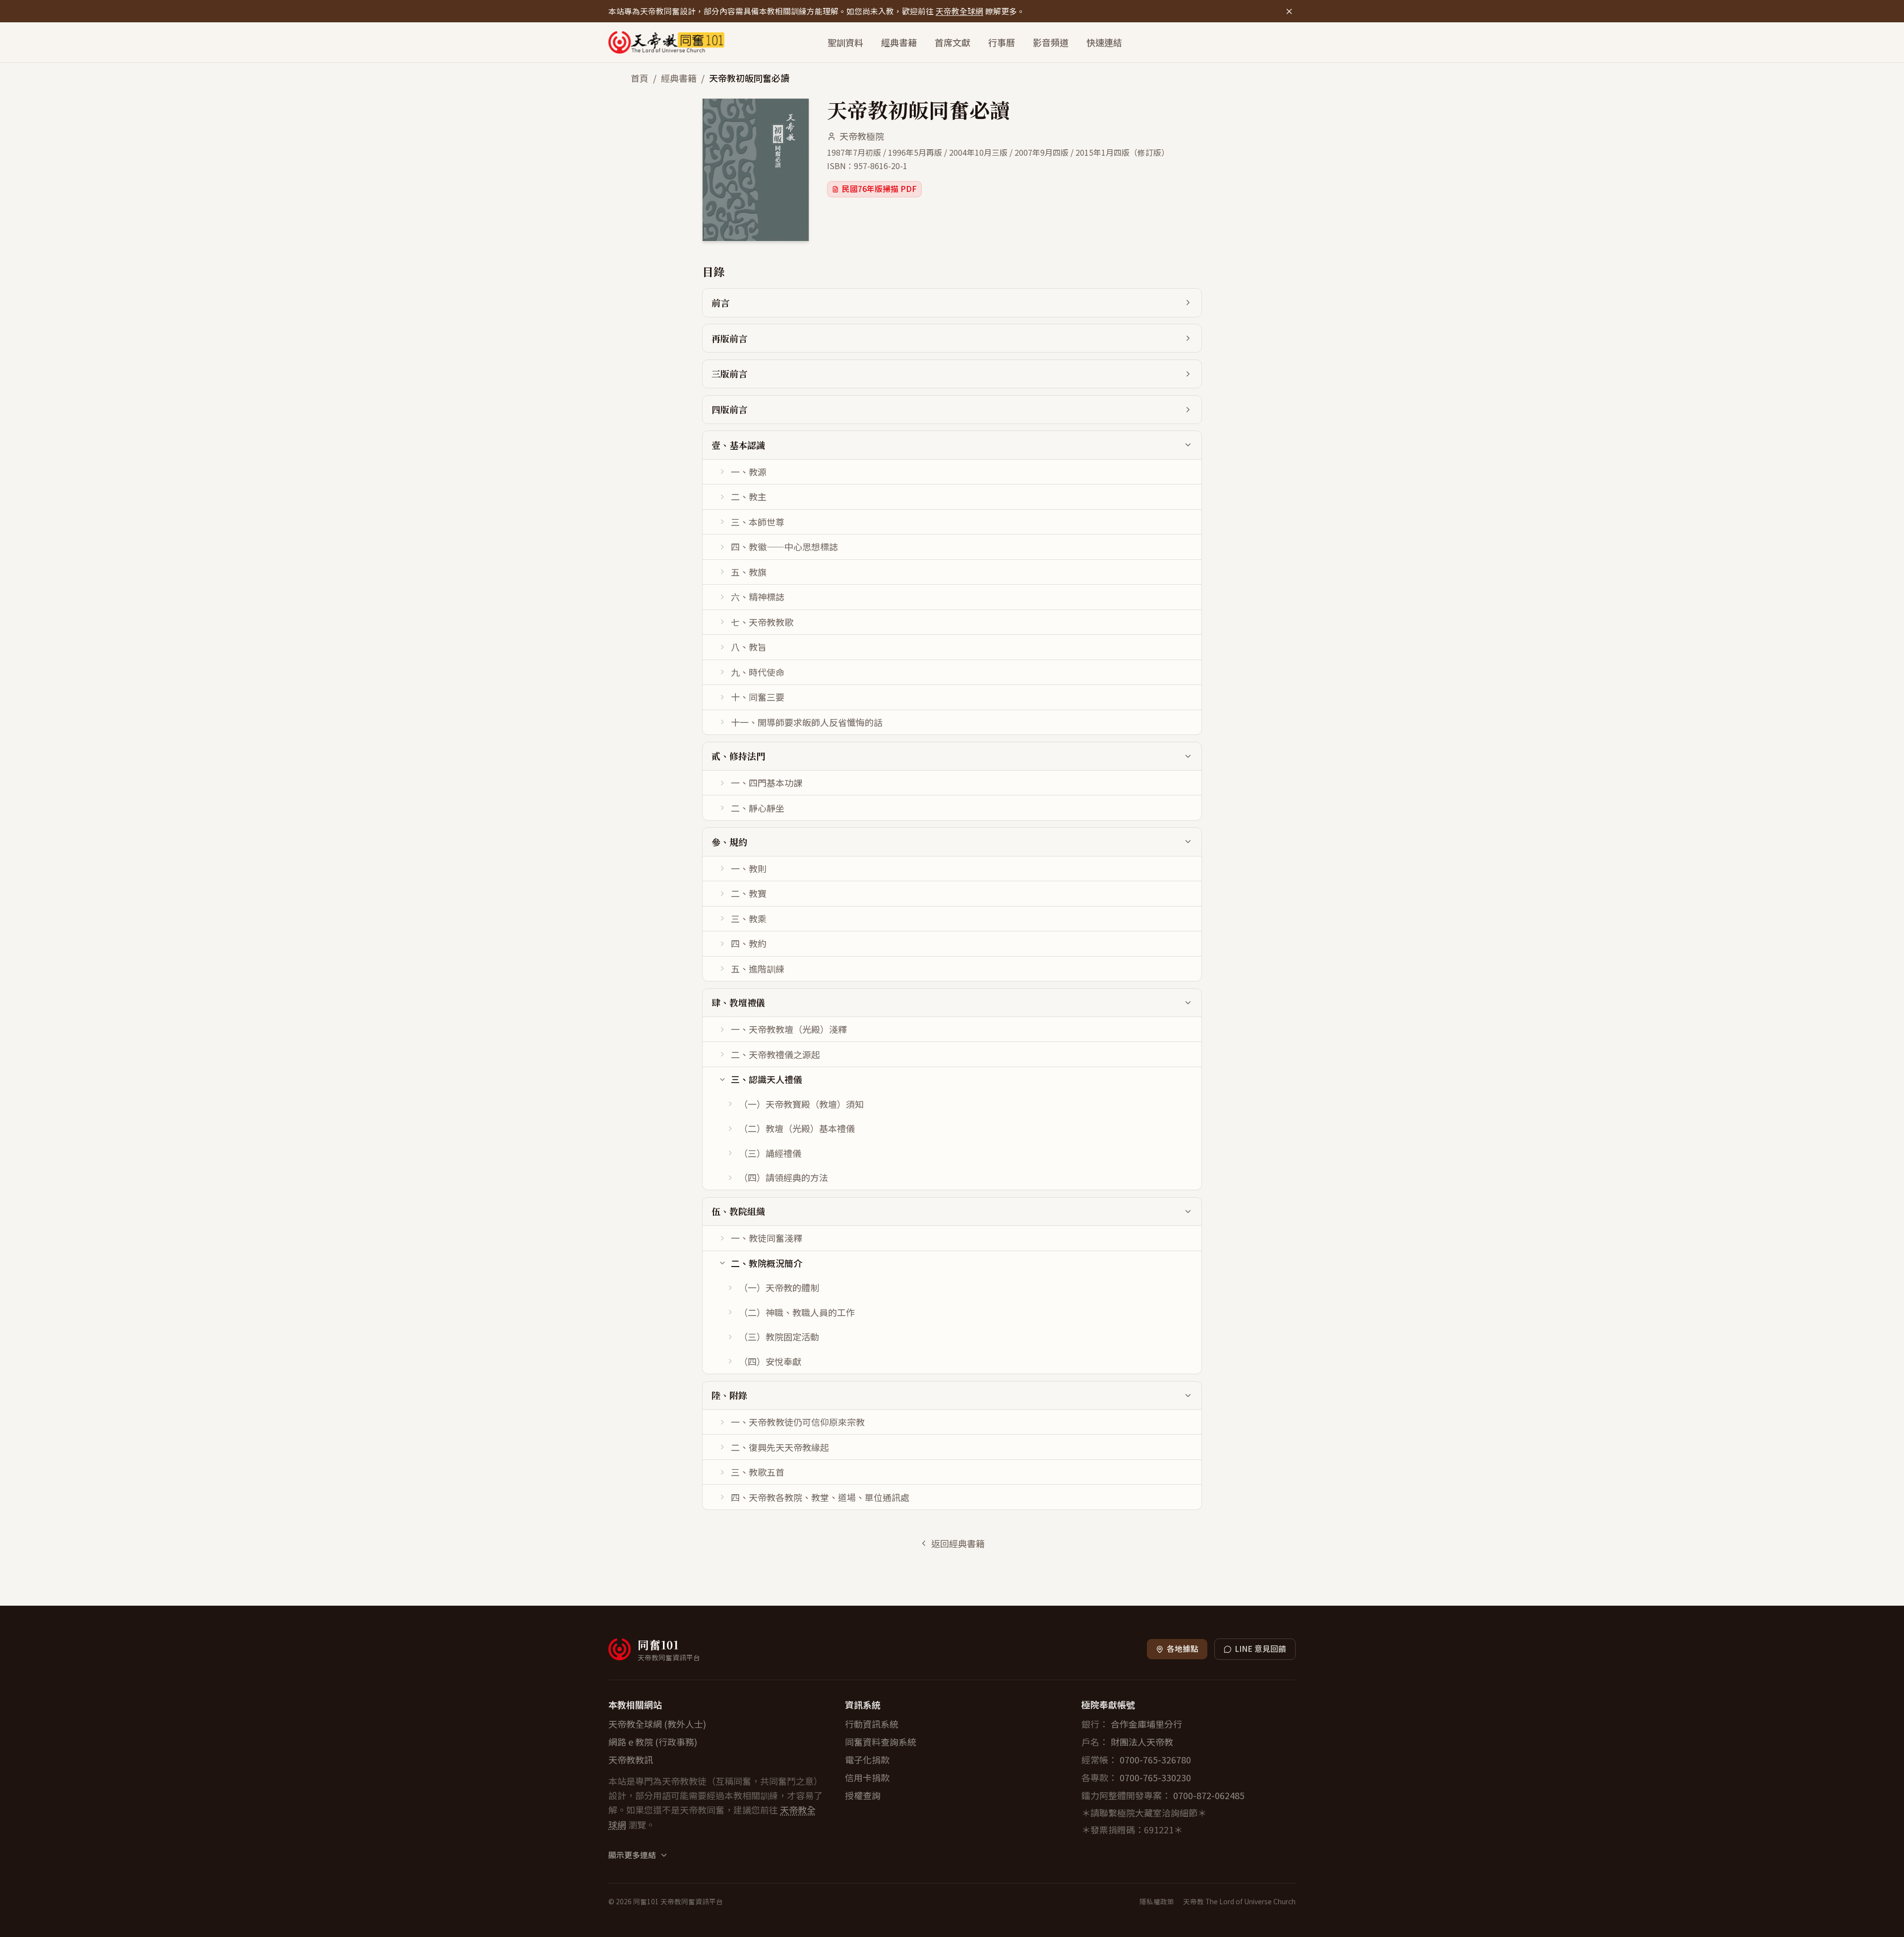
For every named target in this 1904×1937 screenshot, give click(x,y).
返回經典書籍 (958, 1543)
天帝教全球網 (959, 11)
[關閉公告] (1289, 11)
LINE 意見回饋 (1260, 1649)
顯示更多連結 (632, 1855)
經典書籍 (899, 42)
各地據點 (1183, 1649)
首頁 (640, 78)
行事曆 (1002, 42)
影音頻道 (1051, 42)
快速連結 (1104, 42)
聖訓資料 (845, 42)
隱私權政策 (1157, 1901)
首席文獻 (952, 42)
